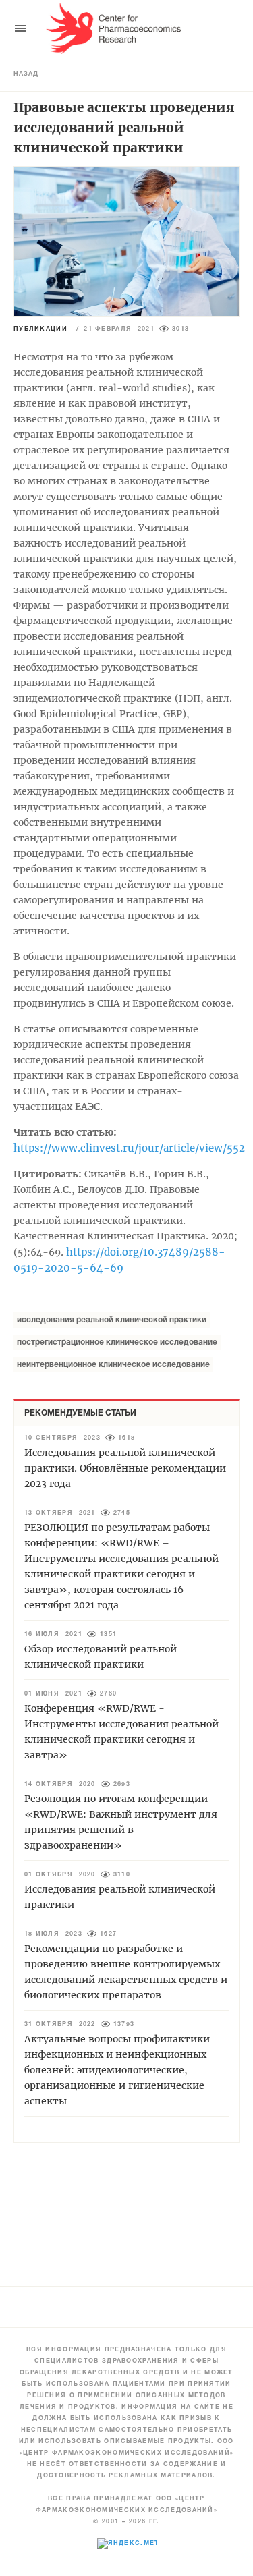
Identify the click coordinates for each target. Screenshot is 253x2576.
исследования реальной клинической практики (112, 1320)
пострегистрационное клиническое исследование (117, 1342)
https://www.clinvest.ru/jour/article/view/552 (129, 1148)
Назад (26, 74)
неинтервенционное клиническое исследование (113, 1365)
